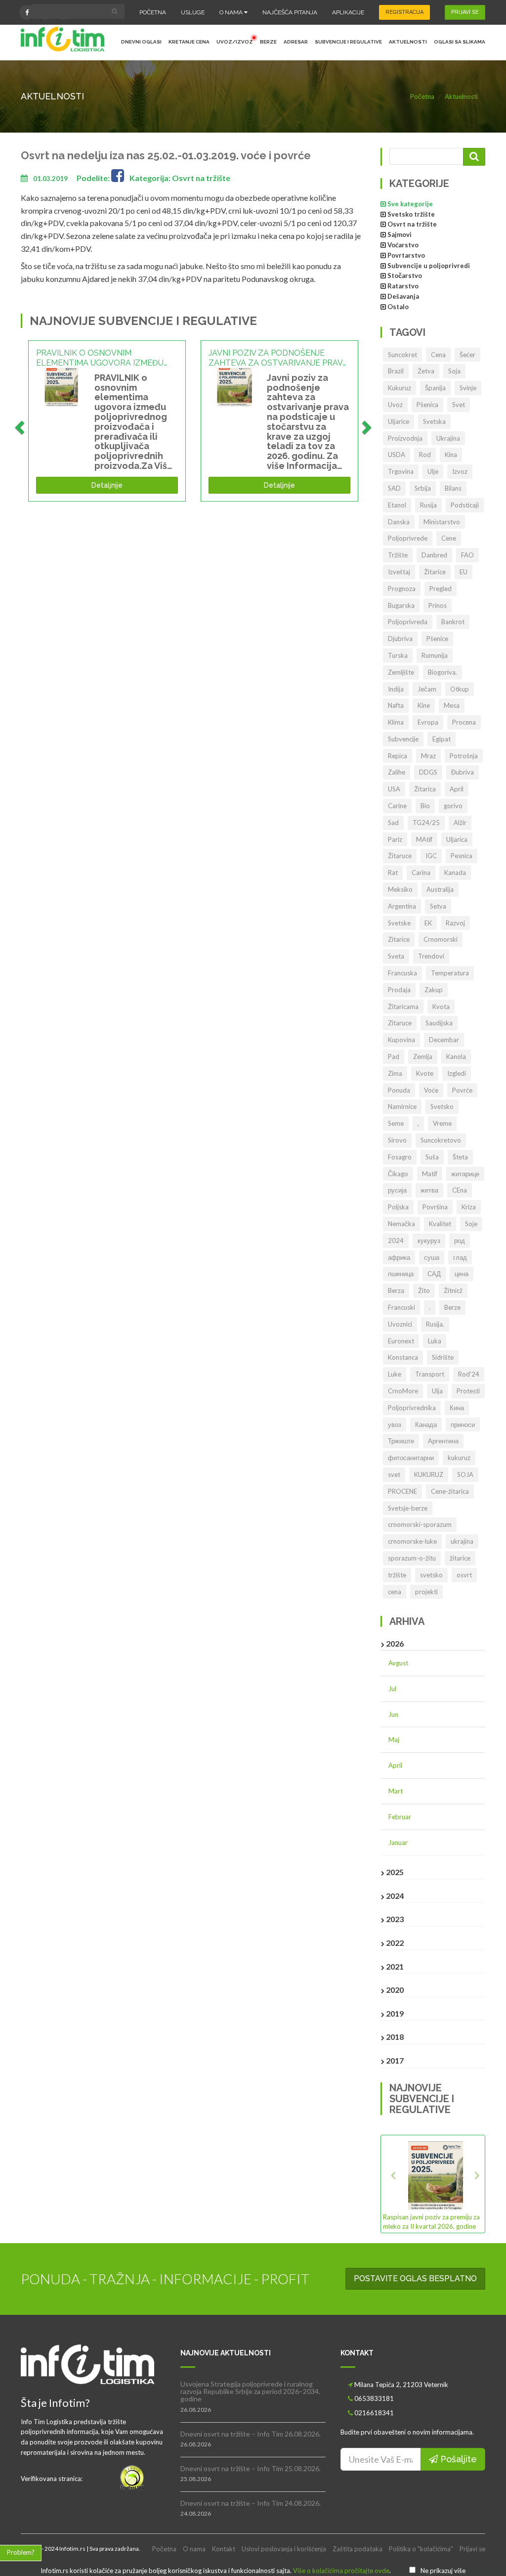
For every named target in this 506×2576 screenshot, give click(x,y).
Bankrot (453, 622)
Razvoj (455, 923)
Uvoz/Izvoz (235, 42)
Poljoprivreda (408, 622)
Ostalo (398, 307)
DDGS (428, 772)
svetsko (431, 1575)
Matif (430, 1174)
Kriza (469, 1207)
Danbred (434, 555)
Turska (398, 655)
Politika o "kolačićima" (421, 2549)
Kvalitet (440, 1224)
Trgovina (401, 471)
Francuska (402, 973)
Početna (153, 12)
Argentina (402, 906)
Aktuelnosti (408, 42)
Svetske (399, 923)
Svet (459, 405)
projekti (426, 1592)
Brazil (396, 371)
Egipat (442, 739)
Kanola (456, 1057)
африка (399, 1257)
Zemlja (423, 1057)
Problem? (21, 2552)
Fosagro (400, 1157)
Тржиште (401, 1441)
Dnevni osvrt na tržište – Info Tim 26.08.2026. (251, 2434)
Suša (432, 1157)
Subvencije (403, 739)
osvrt (464, 1575)
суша (432, 1257)
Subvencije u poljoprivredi (429, 266)
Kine (424, 705)
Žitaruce (400, 856)
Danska (399, 522)
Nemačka (401, 1224)
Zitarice (399, 939)
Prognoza (402, 589)
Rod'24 (469, 1374)
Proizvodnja (405, 438)
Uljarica (457, 839)
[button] (391, 2184)
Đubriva (463, 772)
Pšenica (427, 405)
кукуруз (429, 1241)
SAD (394, 488)
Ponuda (399, 1090)
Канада (426, 1425)
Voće (431, 1090)
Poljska (398, 1207)
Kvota (441, 1007)
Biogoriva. (443, 672)
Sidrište (443, 1357)
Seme (396, 1123)
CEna (460, 1190)
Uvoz (395, 405)
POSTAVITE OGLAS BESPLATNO (415, 2278)
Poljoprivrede (408, 538)
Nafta (396, 705)
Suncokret (402, 355)
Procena (464, 722)
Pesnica (462, 856)
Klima (396, 722)
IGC (431, 856)
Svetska (434, 421)
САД (434, 1274)
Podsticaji (465, 505)
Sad (393, 823)
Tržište (398, 555)
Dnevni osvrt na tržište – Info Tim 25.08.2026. (251, 2468)
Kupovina (401, 1040)
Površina (435, 1207)
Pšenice (437, 639)
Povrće (462, 1090)
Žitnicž (453, 1290)
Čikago (398, 1174)
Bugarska (401, 605)
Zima (395, 1073)
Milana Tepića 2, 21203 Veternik (401, 2385)
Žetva (426, 371)
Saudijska (439, 1023)
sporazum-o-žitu (412, 1558)
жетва (429, 1190)
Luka (435, 1341)
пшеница (401, 1274)
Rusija (428, 505)
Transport (430, 1374)
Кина (457, 1408)
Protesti (468, 1391)
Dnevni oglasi (141, 42)
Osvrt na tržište (412, 224)
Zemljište (401, 672)
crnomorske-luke (412, 1541)
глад (460, 1257)
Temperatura (450, 973)
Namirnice (402, 1106)
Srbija (423, 488)
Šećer (467, 355)
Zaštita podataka (358, 2549)
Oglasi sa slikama (460, 42)
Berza (396, 1290)
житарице (465, 1174)
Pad (394, 1057)
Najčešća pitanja (290, 12)
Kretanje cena (189, 42)
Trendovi (431, 956)
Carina (421, 873)
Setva (438, 906)
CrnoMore (403, 1391)
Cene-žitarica (450, 1491)
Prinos (438, 605)
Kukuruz (400, 388)
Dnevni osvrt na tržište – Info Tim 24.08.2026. (251, 2503)
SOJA (465, 1474)
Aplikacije (348, 12)
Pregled (441, 589)
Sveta (396, 956)
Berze (268, 42)
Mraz (428, 756)
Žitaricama (403, 1007)
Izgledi (457, 1073)
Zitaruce (400, 1023)
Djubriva (400, 639)
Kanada (455, 873)
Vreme (442, 1123)
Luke (395, 1374)
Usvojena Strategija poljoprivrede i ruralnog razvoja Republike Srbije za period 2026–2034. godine (250, 2392)
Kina (451, 455)
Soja (454, 371)
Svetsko (442, 1106)
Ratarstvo (403, 286)
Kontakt (224, 2549)
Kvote (425, 1073)
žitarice (460, 1558)
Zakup (434, 990)
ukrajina (462, 1541)
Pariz (395, 839)
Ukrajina (448, 438)
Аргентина (443, 1441)
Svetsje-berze (408, 1508)
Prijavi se (472, 2549)
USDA (397, 455)
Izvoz (460, 471)
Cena (438, 355)
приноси (463, 1425)
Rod (425, 455)
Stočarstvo (405, 276)
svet (394, 1474)
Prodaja (399, 990)
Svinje (468, 388)
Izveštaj (399, 572)
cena (395, 1592)
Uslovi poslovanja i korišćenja (284, 2549)
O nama (232, 12)
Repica (398, 756)
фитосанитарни (411, 1458)
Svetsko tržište (411, 214)
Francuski (401, 1307)
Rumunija (435, 655)
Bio (425, 806)
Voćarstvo (403, 245)
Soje (471, 1224)
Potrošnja (464, 756)
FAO (467, 555)
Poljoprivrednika (412, 1408)
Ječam (427, 689)
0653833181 (374, 2398)
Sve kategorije (410, 204)
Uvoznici (400, 1324)
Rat (393, 873)
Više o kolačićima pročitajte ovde (341, 2571)
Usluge (193, 12)
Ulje (433, 471)
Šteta (460, 1157)
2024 (396, 1241)
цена (462, 1274)
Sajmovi (400, 234)
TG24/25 (426, 823)
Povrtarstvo (406, 255)
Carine (397, 806)
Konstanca (403, 1357)
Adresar (296, 42)
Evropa (428, 722)
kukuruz (459, 1458)
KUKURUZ (429, 1474)
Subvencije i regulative (348, 42)
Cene (449, 538)
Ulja (437, 1391)
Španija (435, 388)
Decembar (444, 1040)
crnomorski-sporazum (420, 1524)
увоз (395, 1425)
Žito (424, 1290)
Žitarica (425, 789)
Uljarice (399, 421)
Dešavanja (403, 296)
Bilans (453, 488)
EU (464, 572)
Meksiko (400, 889)
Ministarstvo (442, 522)
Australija (440, 889)
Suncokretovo (441, 1140)
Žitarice (435, 572)
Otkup (460, 689)
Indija (396, 689)
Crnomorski (441, 939)
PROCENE (402, 1491)
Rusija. (435, 1324)
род (460, 1241)
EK (428, 923)
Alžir (460, 823)
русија (397, 1190)
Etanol (397, 505)
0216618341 (374, 2413)
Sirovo (397, 1140)
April (457, 789)
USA (394, 789)
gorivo (453, 806)
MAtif (424, 839)
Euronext (401, 1341)
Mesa (452, 705)
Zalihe (397, 772)
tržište (397, 1575)
